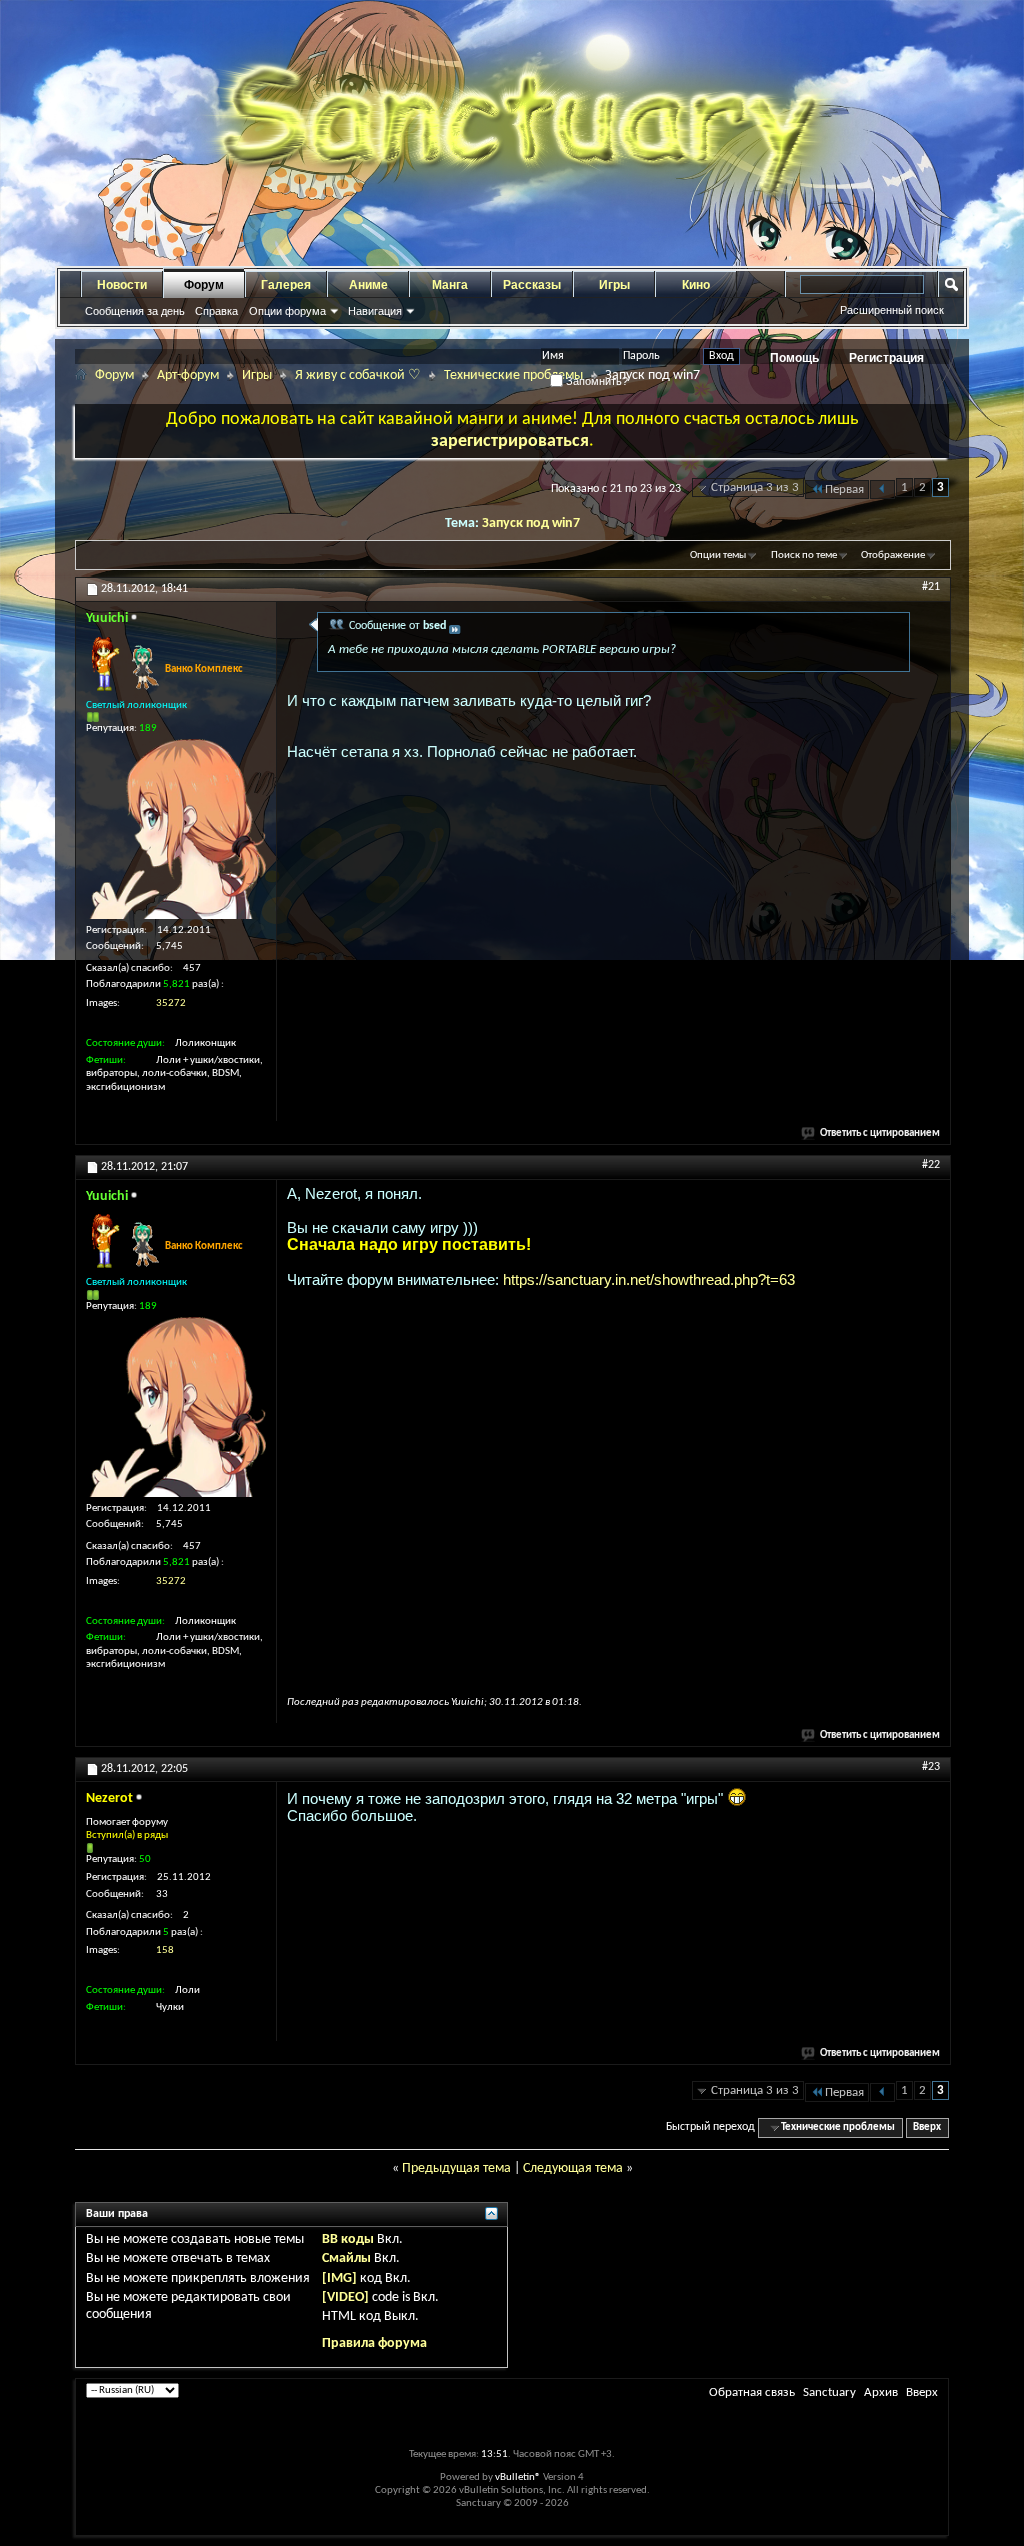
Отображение (893, 555)
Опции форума (287, 311)
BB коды (348, 2239)
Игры (614, 285)
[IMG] (339, 2278)
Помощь (794, 358)
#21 (931, 587)
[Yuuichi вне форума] (176, 829)
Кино (696, 285)
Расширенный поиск (892, 310)
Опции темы (718, 555)
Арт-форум (188, 375)
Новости (122, 285)
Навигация (375, 311)
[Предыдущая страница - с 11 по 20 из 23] (882, 489)
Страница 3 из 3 (755, 487)
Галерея (286, 285)
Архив (881, 2392)
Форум (204, 285)
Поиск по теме (804, 555)
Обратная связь (752, 2392)
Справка (216, 311)
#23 (931, 1767)
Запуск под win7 (531, 523)
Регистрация (886, 358)
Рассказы (532, 285)
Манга (450, 285)
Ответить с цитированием (880, 1133)
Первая (844, 489)
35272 (171, 1003)
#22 (931, 1165)
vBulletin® (518, 2477)
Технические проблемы (513, 375)
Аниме (368, 285)
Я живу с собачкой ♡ (358, 375)
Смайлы (346, 2258)
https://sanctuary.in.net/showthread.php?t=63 (649, 1279)
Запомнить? (595, 381)
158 (165, 1950)
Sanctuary (829, 2392)
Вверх (927, 2127)
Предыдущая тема (456, 2168)
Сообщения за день (135, 311)
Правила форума (374, 2343)
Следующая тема (573, 2168)
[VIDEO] (345, 2297)
